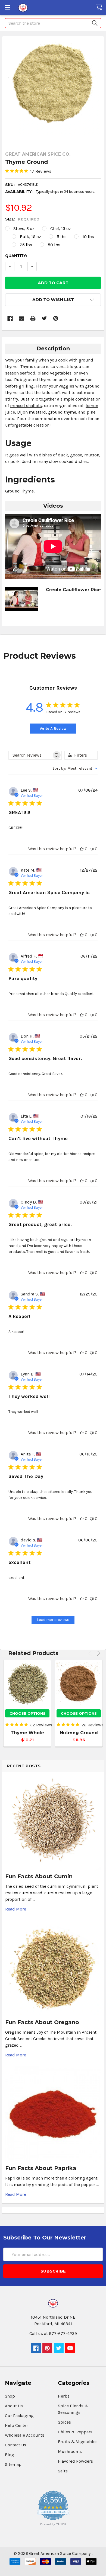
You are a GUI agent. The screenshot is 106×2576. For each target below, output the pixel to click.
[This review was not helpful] (92, 849)
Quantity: (16, 256)
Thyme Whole (27, 1733)
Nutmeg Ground (79, 1733)
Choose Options (27, 1713)
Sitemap (13, 2464)
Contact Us (15, 2445)
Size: (22, 219)
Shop (10, 2396)
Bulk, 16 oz (30, 237)
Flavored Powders (75, 2461)
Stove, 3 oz (24, 228)
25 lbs (26, 245)
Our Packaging (19, 2416)
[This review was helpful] (82, 849)
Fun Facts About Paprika (41, 2168)
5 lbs (62, 237)
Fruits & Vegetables (78, 2442)
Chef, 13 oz (61, 228)
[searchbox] (30, 755)
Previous (91, 1653)
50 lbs (54, 245)
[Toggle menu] (7, 7)
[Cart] (101, 7)
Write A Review (53, 729)
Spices (64, 2422)
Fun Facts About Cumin (39, 1876)
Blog (10, 2455)
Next (98, 1653)
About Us (14, 2406)
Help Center (16, 2425)
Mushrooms (70, 2451)
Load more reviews (53, 1620)
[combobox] (75, 768)
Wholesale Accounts (25, 2435)
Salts (63, 2471)
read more (16, 1909)
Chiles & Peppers (75, 2432)
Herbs (64, 2396)
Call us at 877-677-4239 (53, 2333)
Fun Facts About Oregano (42, 2022)
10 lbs (88, 237)
